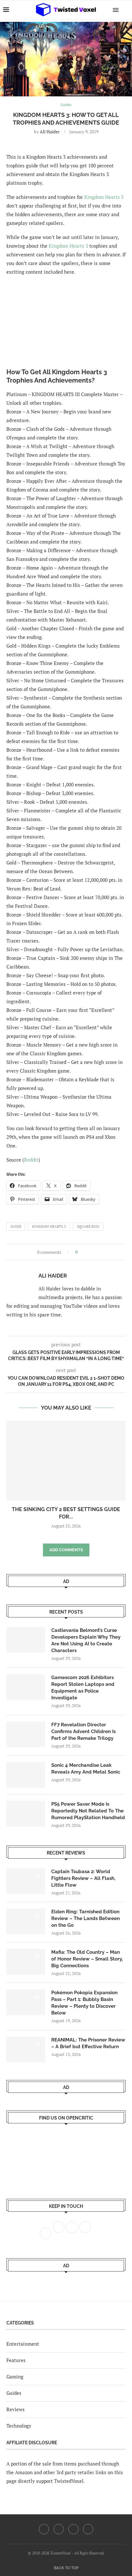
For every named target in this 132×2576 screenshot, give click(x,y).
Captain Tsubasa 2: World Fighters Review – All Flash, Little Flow (83, 1878)
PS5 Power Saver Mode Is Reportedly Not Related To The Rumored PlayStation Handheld (88, 1811)
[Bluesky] (88, 2529)
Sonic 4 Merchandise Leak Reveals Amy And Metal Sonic (86, 1769)
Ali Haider (50, 132)
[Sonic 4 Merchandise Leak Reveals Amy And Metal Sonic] (26, 1775)
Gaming (15, 2377)
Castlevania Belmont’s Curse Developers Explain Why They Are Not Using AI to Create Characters (86, 1640)
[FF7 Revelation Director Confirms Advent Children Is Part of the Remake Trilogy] (26, 1734)
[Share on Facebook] (84, 1252)
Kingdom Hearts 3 (104, 197)
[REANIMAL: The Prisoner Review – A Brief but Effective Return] (26, 2049)
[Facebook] (44, 2529)
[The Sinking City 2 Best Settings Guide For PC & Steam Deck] (66, 1461)
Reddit (31, 1160)
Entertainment (23, 2344)
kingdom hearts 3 (49, 1226)
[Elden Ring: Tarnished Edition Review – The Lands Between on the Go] (26, 1921)
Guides (14, 2393)
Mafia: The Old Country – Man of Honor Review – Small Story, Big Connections (87, 1959)
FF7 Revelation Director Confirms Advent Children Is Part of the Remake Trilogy (83, 1731)
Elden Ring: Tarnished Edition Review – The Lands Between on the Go (86, 1918)
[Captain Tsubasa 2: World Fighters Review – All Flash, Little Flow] (26, 1881)
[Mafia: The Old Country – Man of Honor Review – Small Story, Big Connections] (26, 1962)
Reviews (16, 2409)
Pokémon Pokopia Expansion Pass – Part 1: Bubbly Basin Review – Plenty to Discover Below (84, 2003)
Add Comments (66, 1550)
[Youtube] (73, 2529)
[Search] (126, 10)
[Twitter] (59, 2529)
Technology (19, 2426)
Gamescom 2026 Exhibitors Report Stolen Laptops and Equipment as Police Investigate (83, 1688)
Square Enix (88, 1226)
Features (16, 2360)
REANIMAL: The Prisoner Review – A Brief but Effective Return (88, 2043)
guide (16, 1226)
